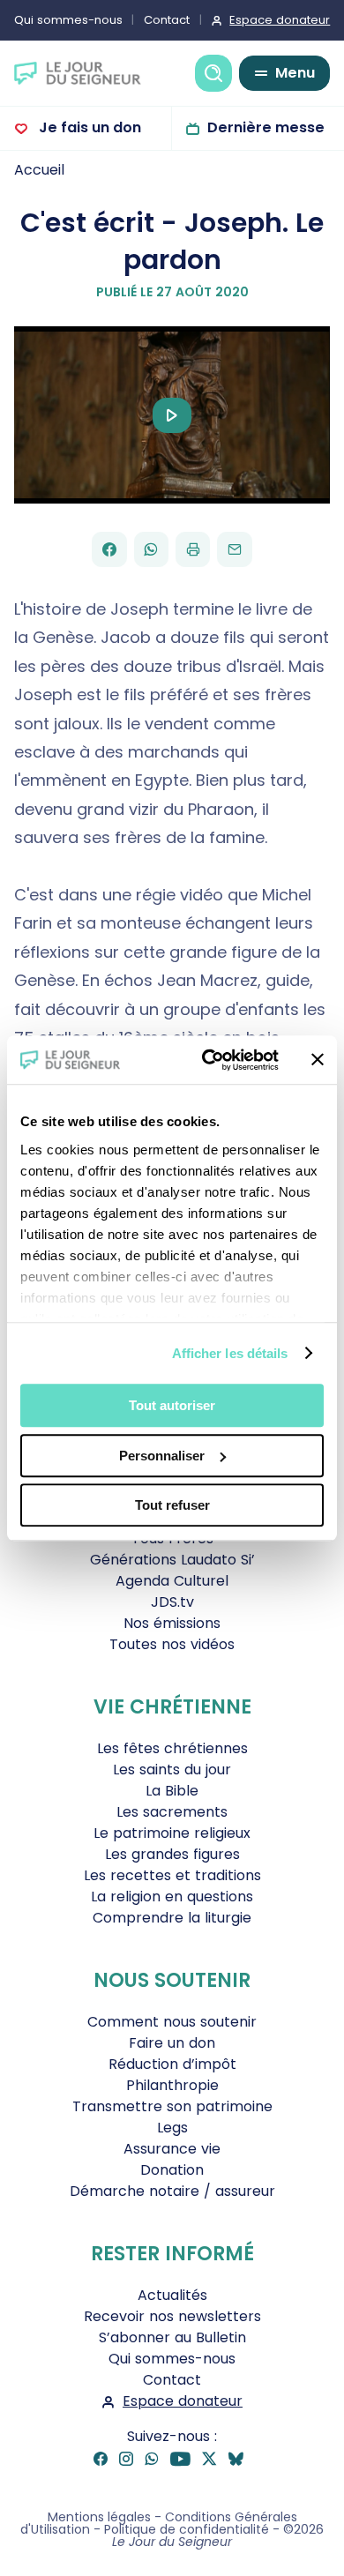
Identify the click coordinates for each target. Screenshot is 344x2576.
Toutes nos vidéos (172, 1644)
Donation (172, 2170)
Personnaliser (162, 1456)
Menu (295, 73)
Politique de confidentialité (187, 2529)
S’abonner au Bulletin (172, 2337)
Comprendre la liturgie (172, 1918)
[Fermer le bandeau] (318, 1060)
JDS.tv (172, 1602)
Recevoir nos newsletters (172, 2316)
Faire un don (172, 2043)
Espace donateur (280, 20)
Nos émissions (172, 1623)
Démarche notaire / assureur (172, 2191)
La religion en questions (172, 1897)
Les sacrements (172, 1812)
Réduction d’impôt (172, 2064)
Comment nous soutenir (172, 2022)
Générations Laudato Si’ (172, 1560)
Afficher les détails (230, 1353)
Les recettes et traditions (172, 1875)
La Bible (172, 1791)
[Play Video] (172, 415)
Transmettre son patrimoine (172, 2106)
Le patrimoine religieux (172, 1833)
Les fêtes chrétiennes (172, 1748)
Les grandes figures (172, 1854)
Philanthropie (172, 2085)
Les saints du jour (172, 1770)
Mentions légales (99, 2517)
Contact (167, 20)
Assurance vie (172, 2149)
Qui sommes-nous (68, 20)
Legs (172, 2128)
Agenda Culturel (172, 1581)
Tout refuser (172, 1505)
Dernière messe (266, 127)
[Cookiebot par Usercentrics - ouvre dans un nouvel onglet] (209, 1060)
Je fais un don (88, 127)
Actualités (172, 2295)
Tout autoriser (172, 1405)
